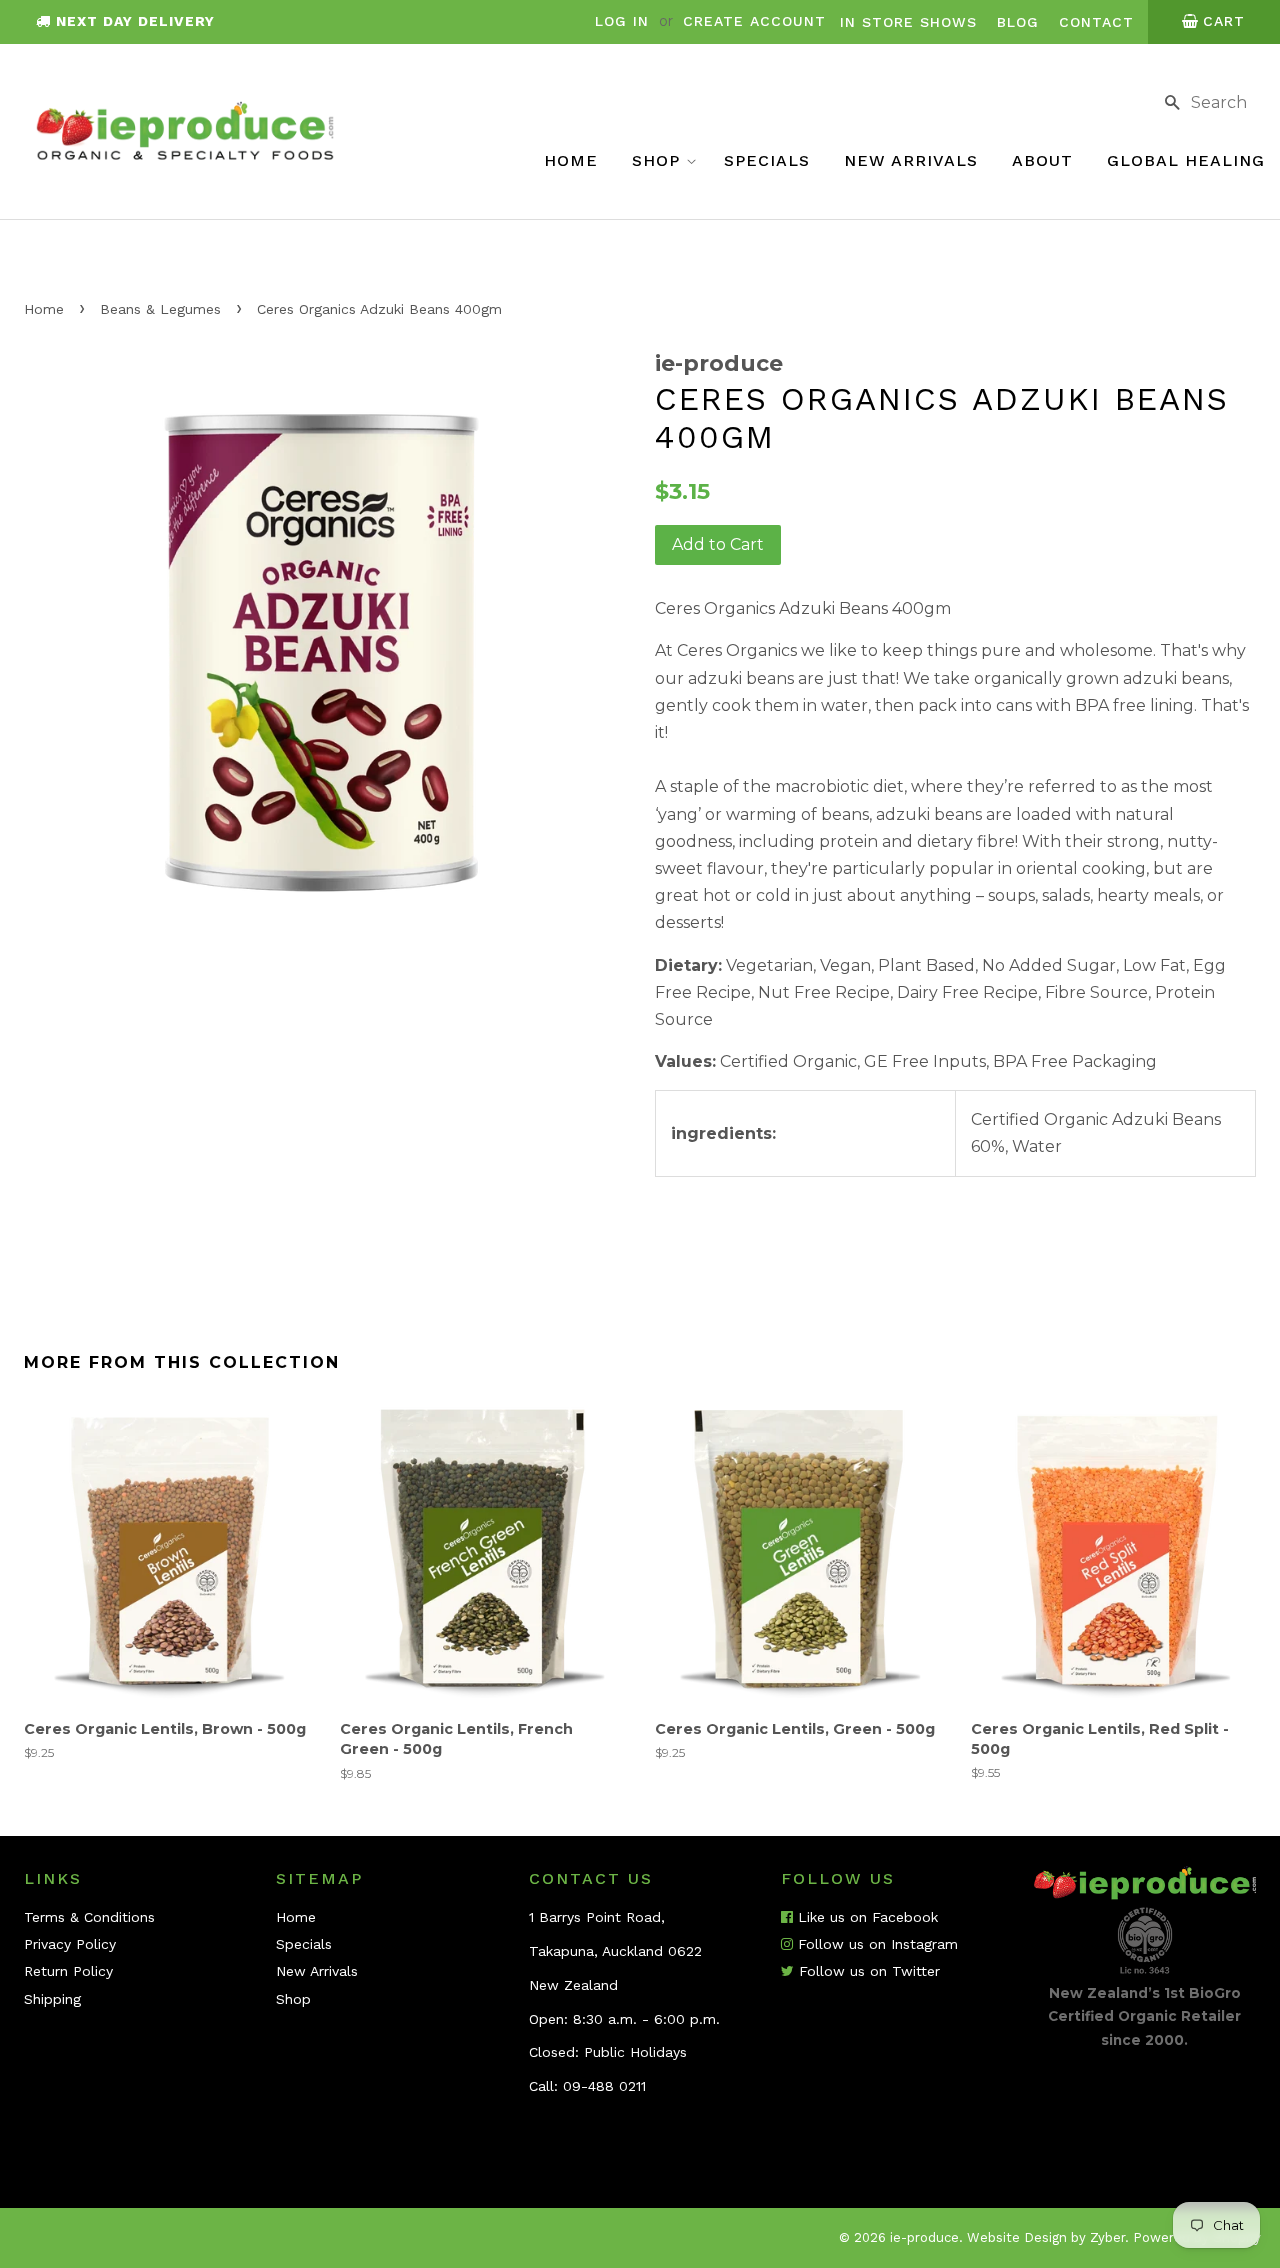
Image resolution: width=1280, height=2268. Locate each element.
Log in (622, 21)
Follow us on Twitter (867, 1971)
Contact (1096, 22)
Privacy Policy (70, 1944)
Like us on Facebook (865, 1917)
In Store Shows (908, 22)
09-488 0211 (604, 2086)
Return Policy (68, 1971)
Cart (1224, 21)
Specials (767, 160)
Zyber (1107, 2237)
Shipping (52, 1999)
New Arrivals (911, 160)
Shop (659, 160)
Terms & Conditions (89, 1917)
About (1042, 160)
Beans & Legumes (160, 309)
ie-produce (924, 2237)
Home (571, 160)
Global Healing (1186, 160)
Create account (754, 21)
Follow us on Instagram (875, 1944)
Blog (1018, 22)
